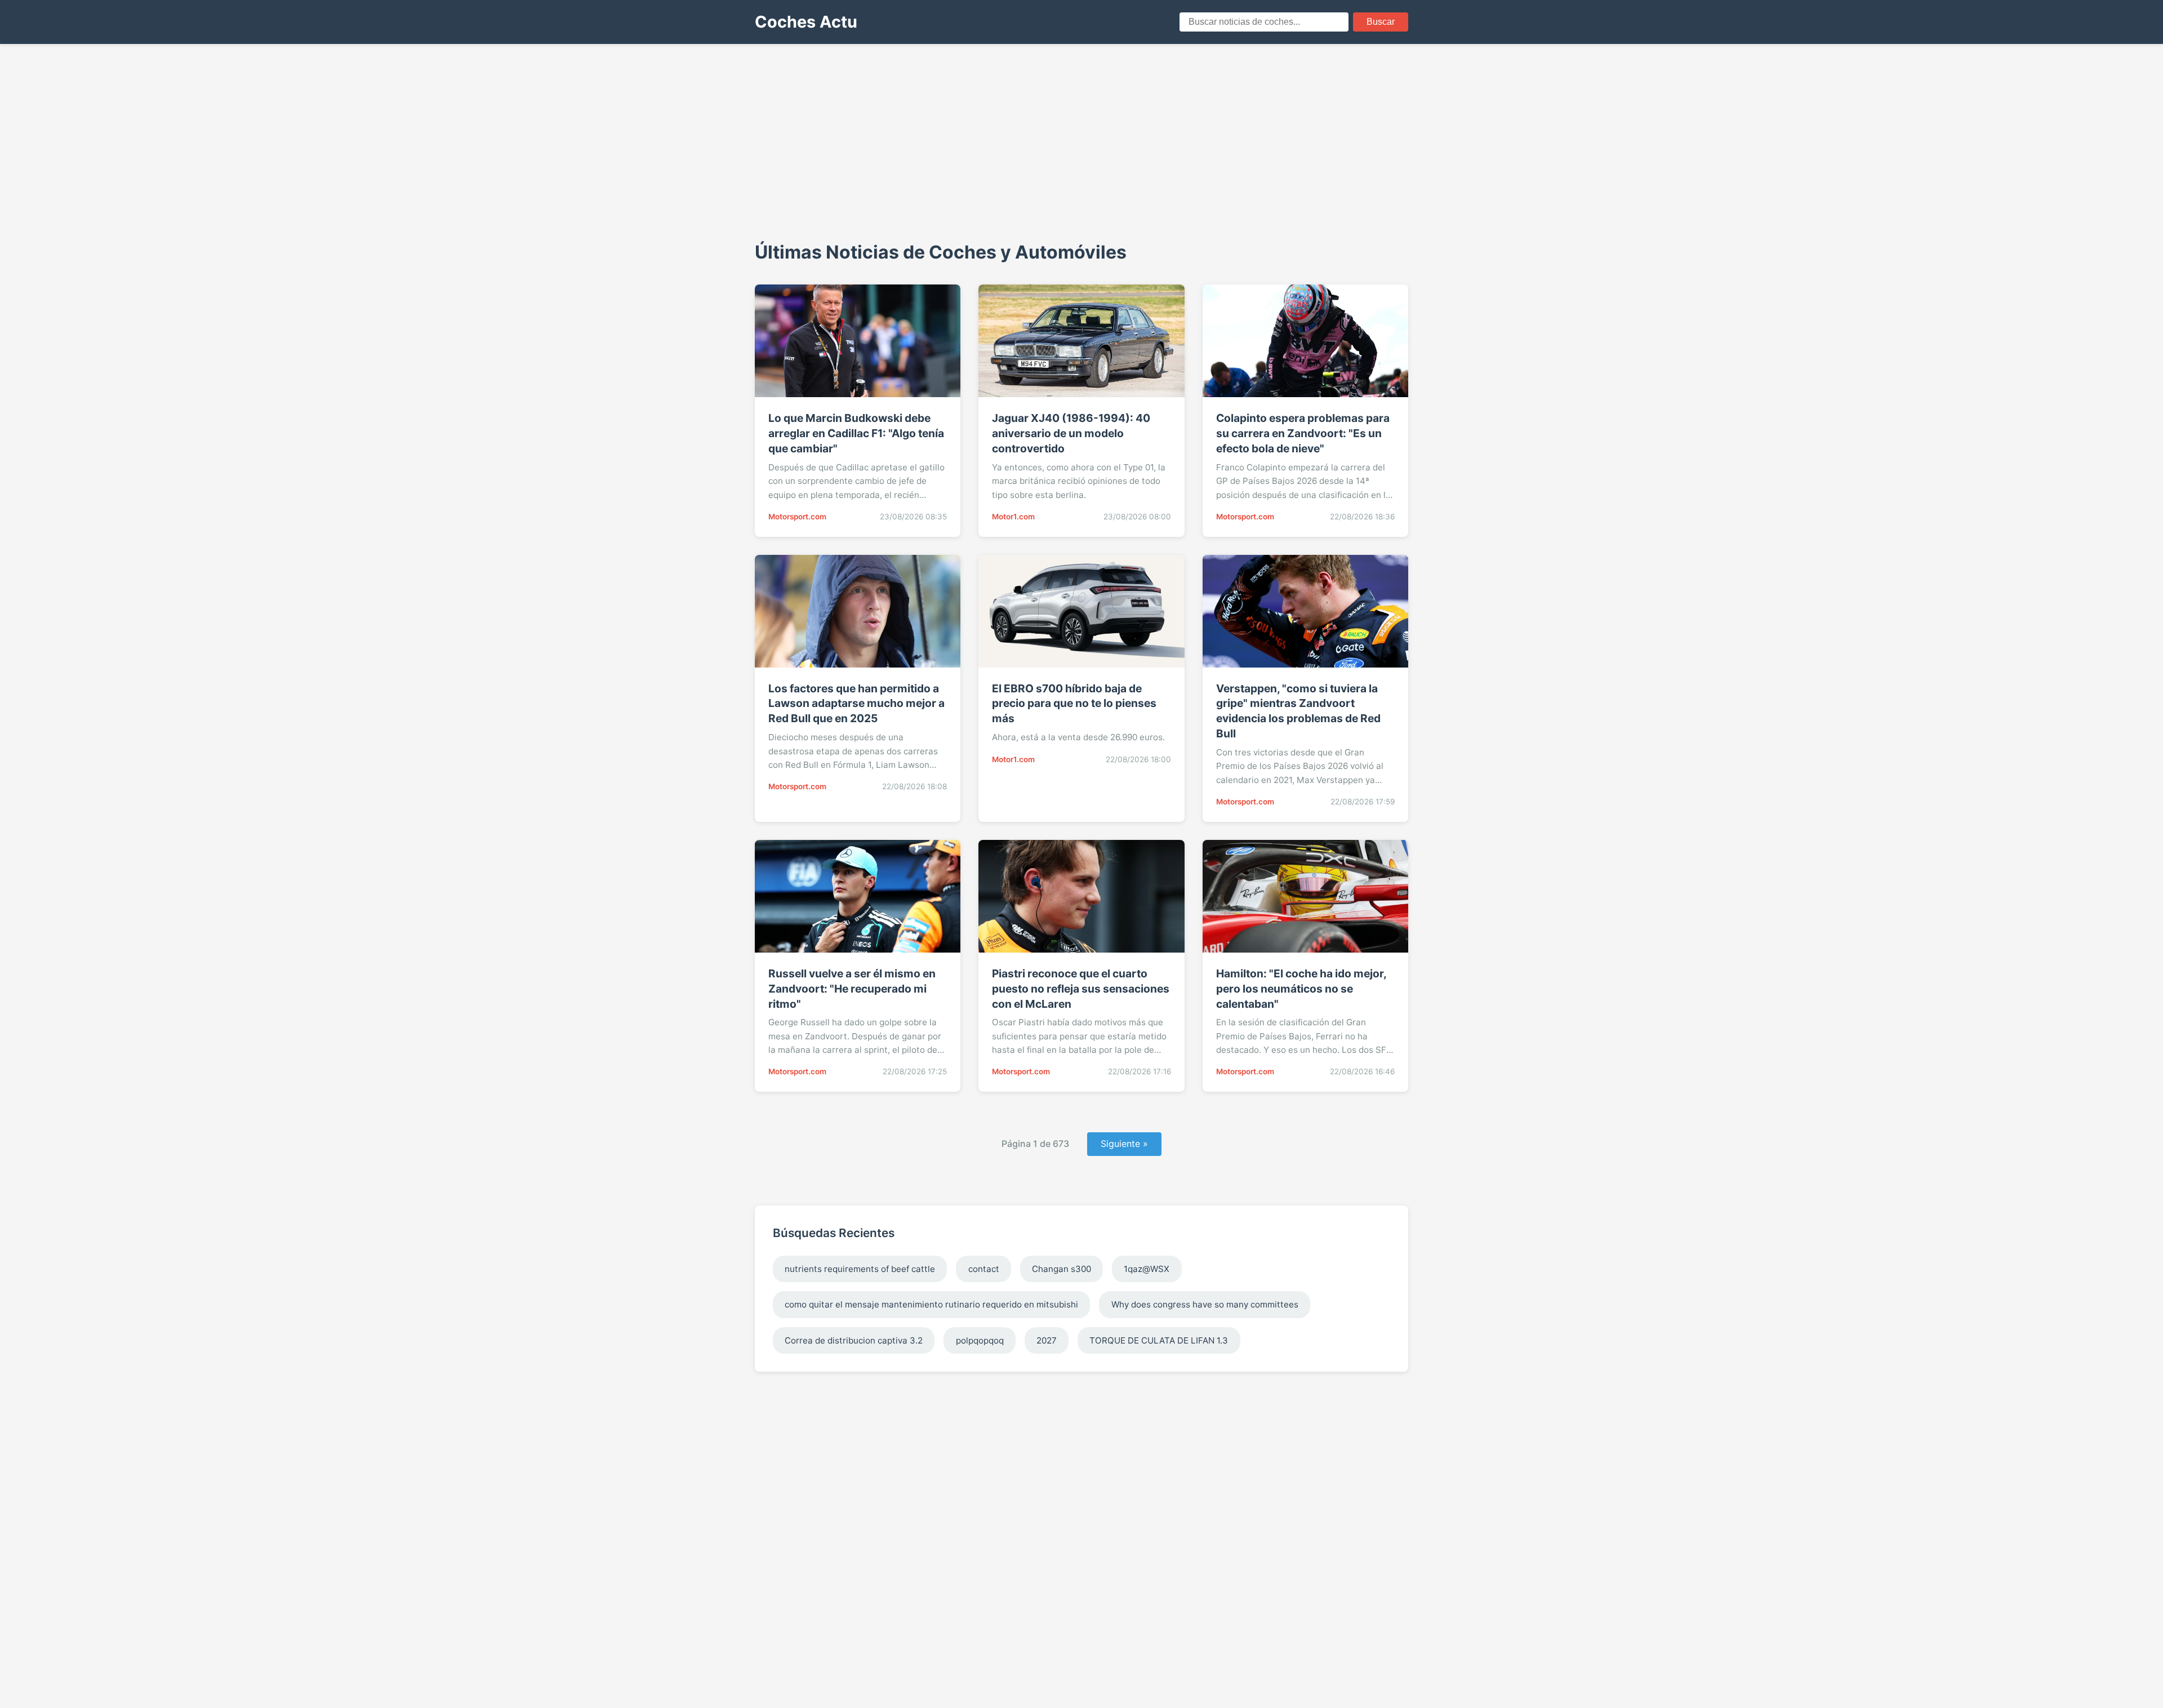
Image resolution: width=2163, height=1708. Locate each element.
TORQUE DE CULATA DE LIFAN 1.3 (1159, 1340)
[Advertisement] (1081, 141)
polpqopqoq (980, 1340)
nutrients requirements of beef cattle (860, 1269)
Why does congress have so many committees (1205, 1304)
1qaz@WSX (1147, 1269)
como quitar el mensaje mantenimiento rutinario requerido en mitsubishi (931, 1304)
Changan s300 (1062, 1269)
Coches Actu (806, 22)
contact (984, 1269)
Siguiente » (1124, 1144)
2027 (1047, 1340)
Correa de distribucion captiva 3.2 (854, 1340)
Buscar (1381, 22)
